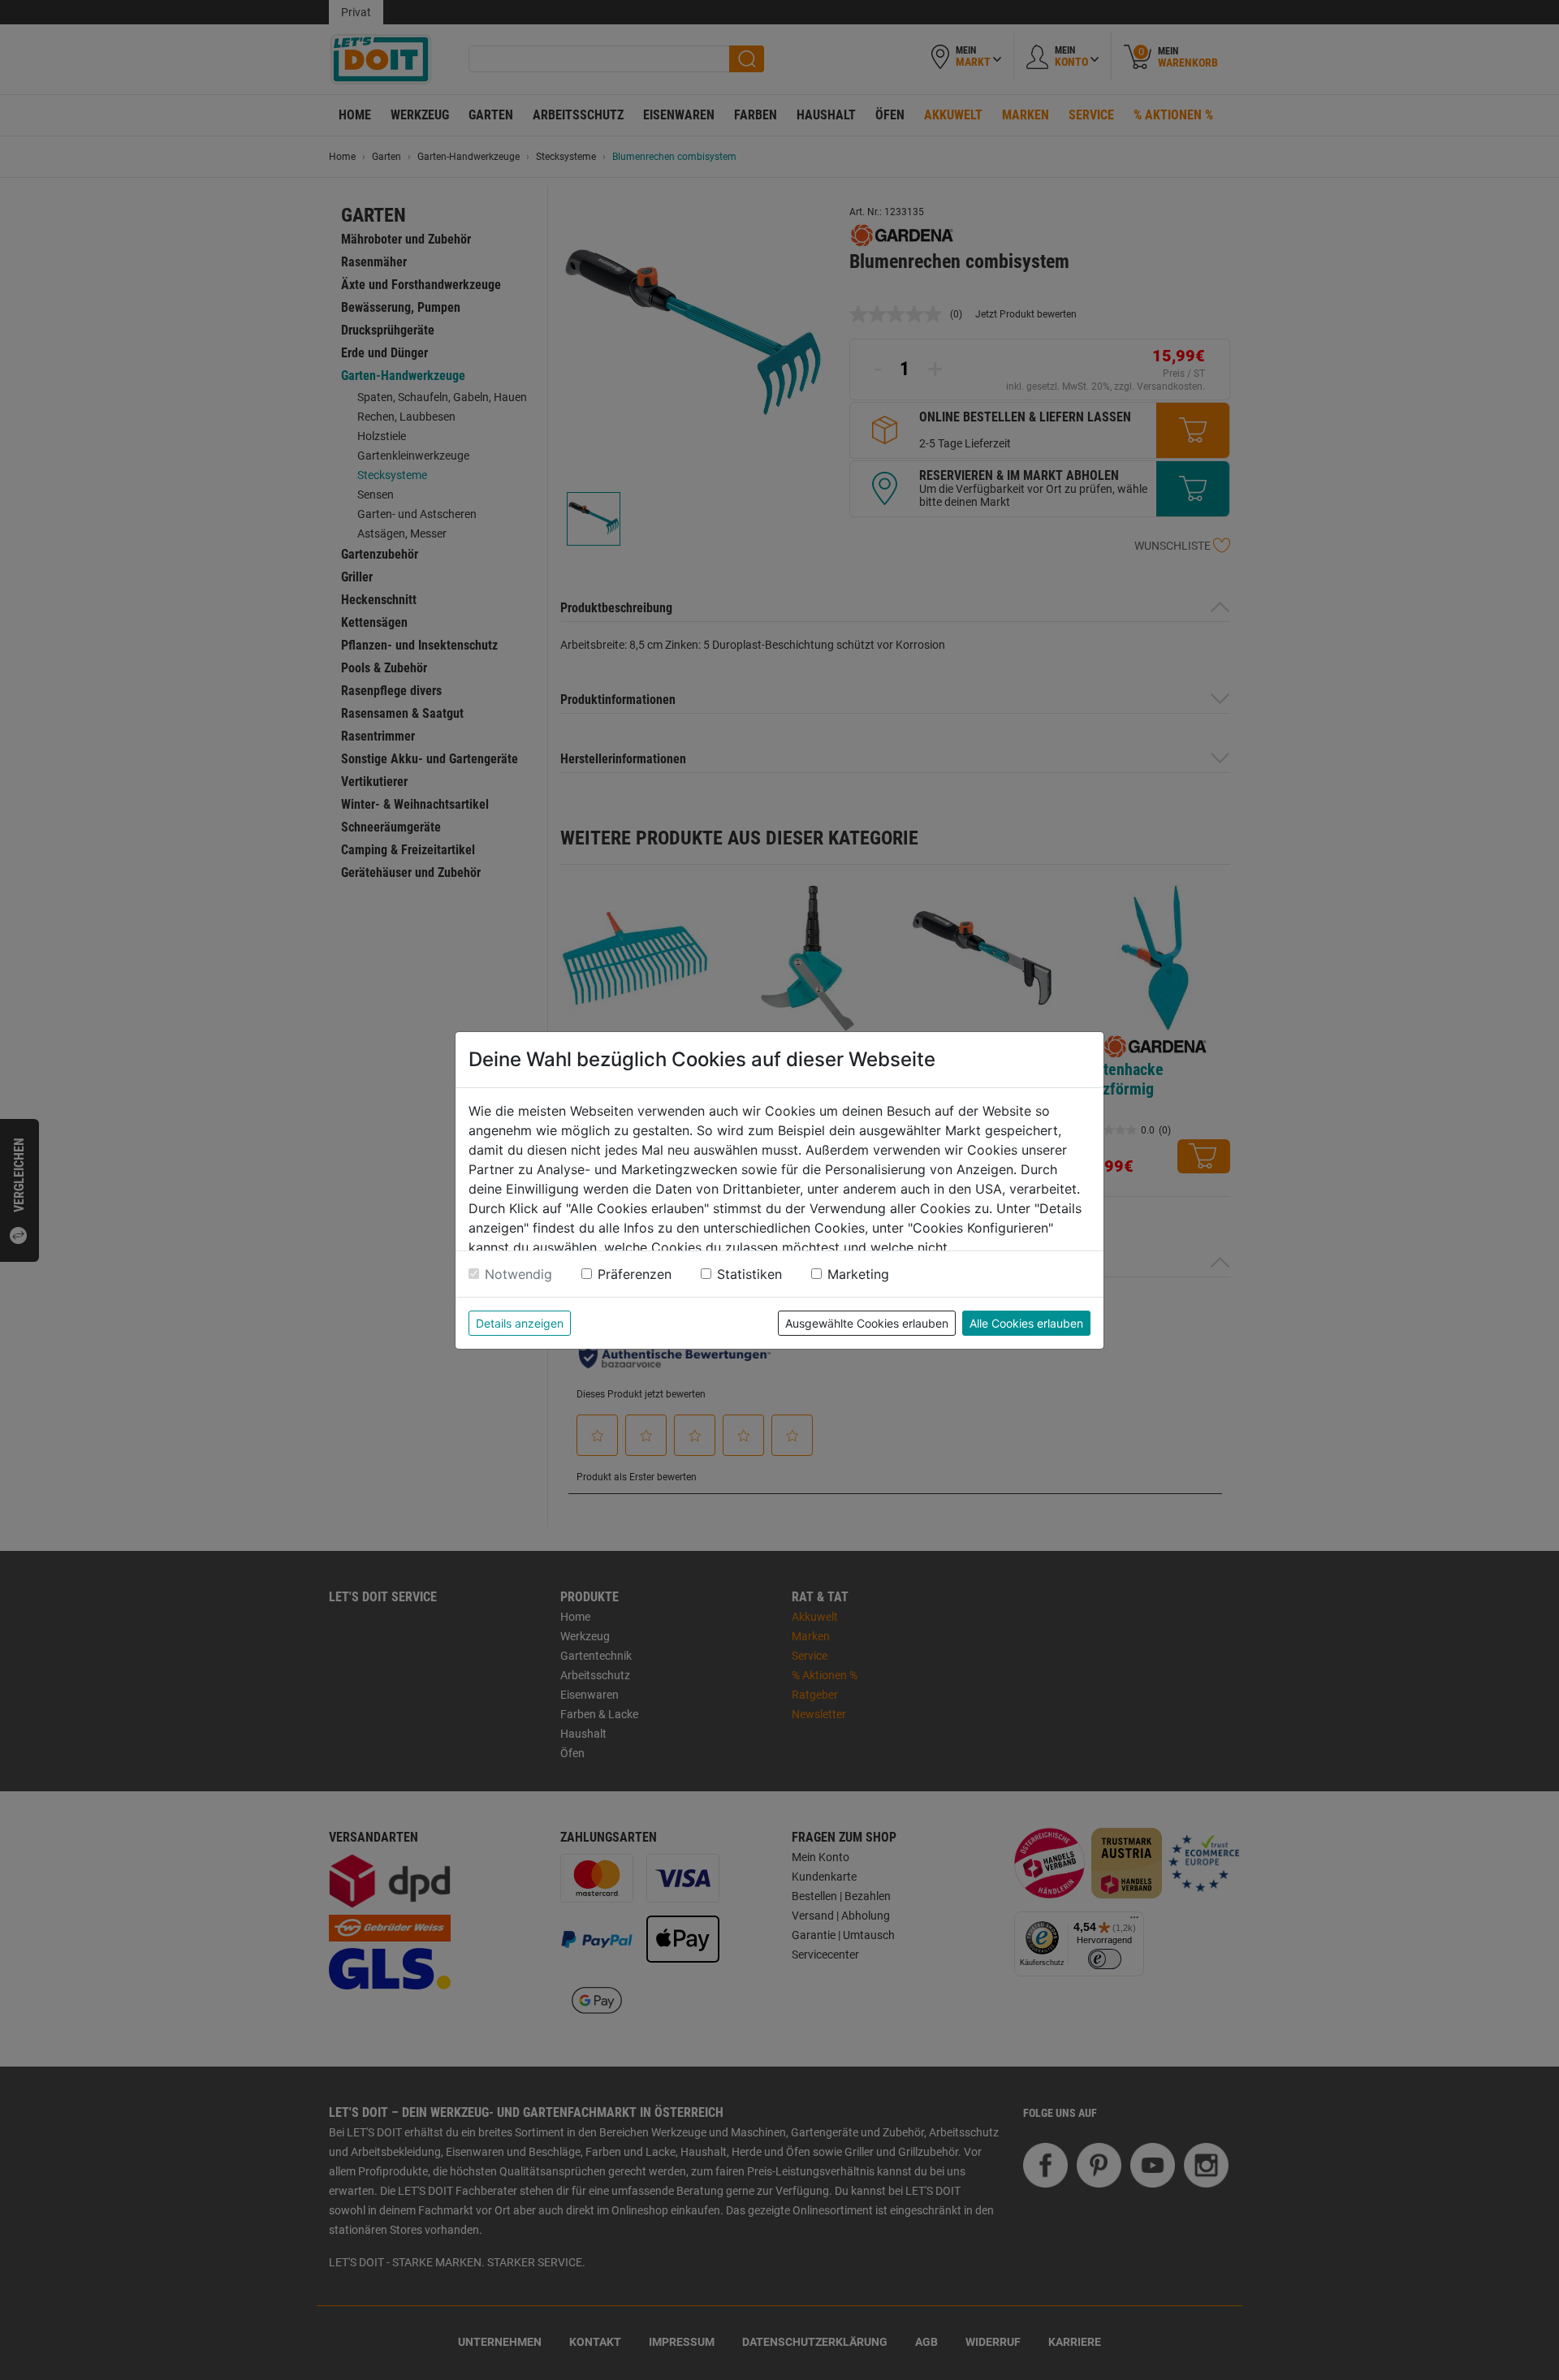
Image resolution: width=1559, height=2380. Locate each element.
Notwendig (518, 1274)
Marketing (858, 1274)
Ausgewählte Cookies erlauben (867, 1323)
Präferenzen (635, 1274)
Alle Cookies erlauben (1026, 1323)
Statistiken (749, 1274)
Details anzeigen (520, 1323)
